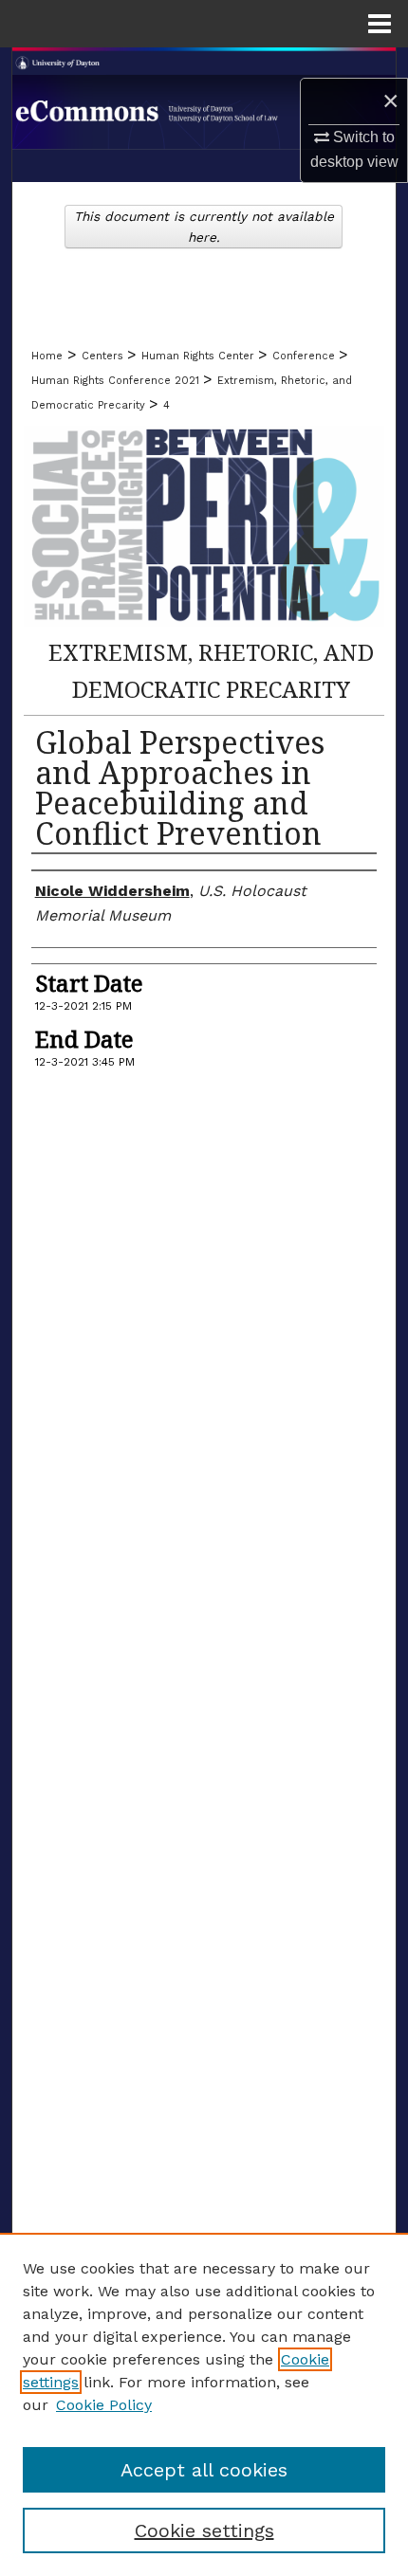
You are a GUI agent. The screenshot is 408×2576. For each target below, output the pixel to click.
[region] (204, 2404)
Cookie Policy (104, 2405)
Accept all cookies (204, 2470)
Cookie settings (204, 2530)
